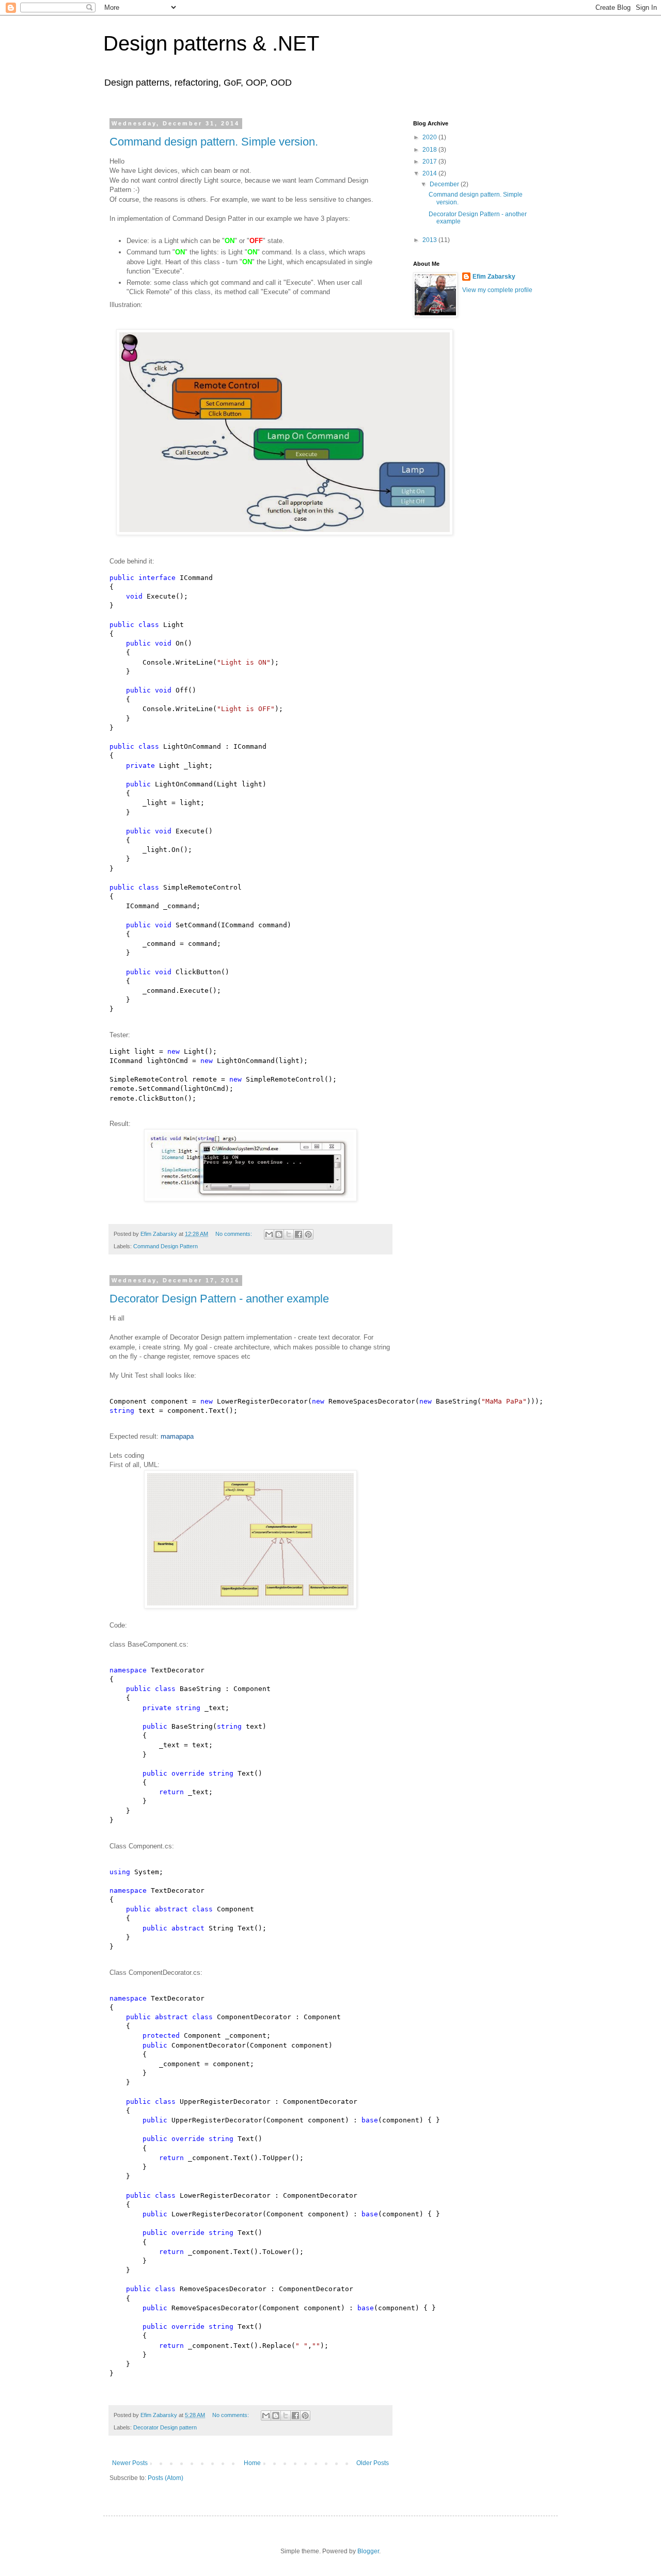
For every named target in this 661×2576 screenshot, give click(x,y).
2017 (430, 162)
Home (252, 2463)
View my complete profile (497, 290)
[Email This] (269, 1234)
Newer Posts (130, 2463)
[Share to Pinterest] (308, 1234)
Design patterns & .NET (211, 43)
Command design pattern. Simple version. (214, 142)
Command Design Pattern (166, 1246)
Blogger (368, 2551)
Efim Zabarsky (494, 277)
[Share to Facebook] (298, 1234)
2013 (430, 240)
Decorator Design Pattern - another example (219, 1299)
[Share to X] (289, 1234)
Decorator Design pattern (165, 2427)
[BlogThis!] (279, 1234)
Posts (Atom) (166, 2478)
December (445, 184)
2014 (430, 173)
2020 (430, 137)
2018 (430, 150)
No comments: (234, 1234)
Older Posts (373, 2463)
